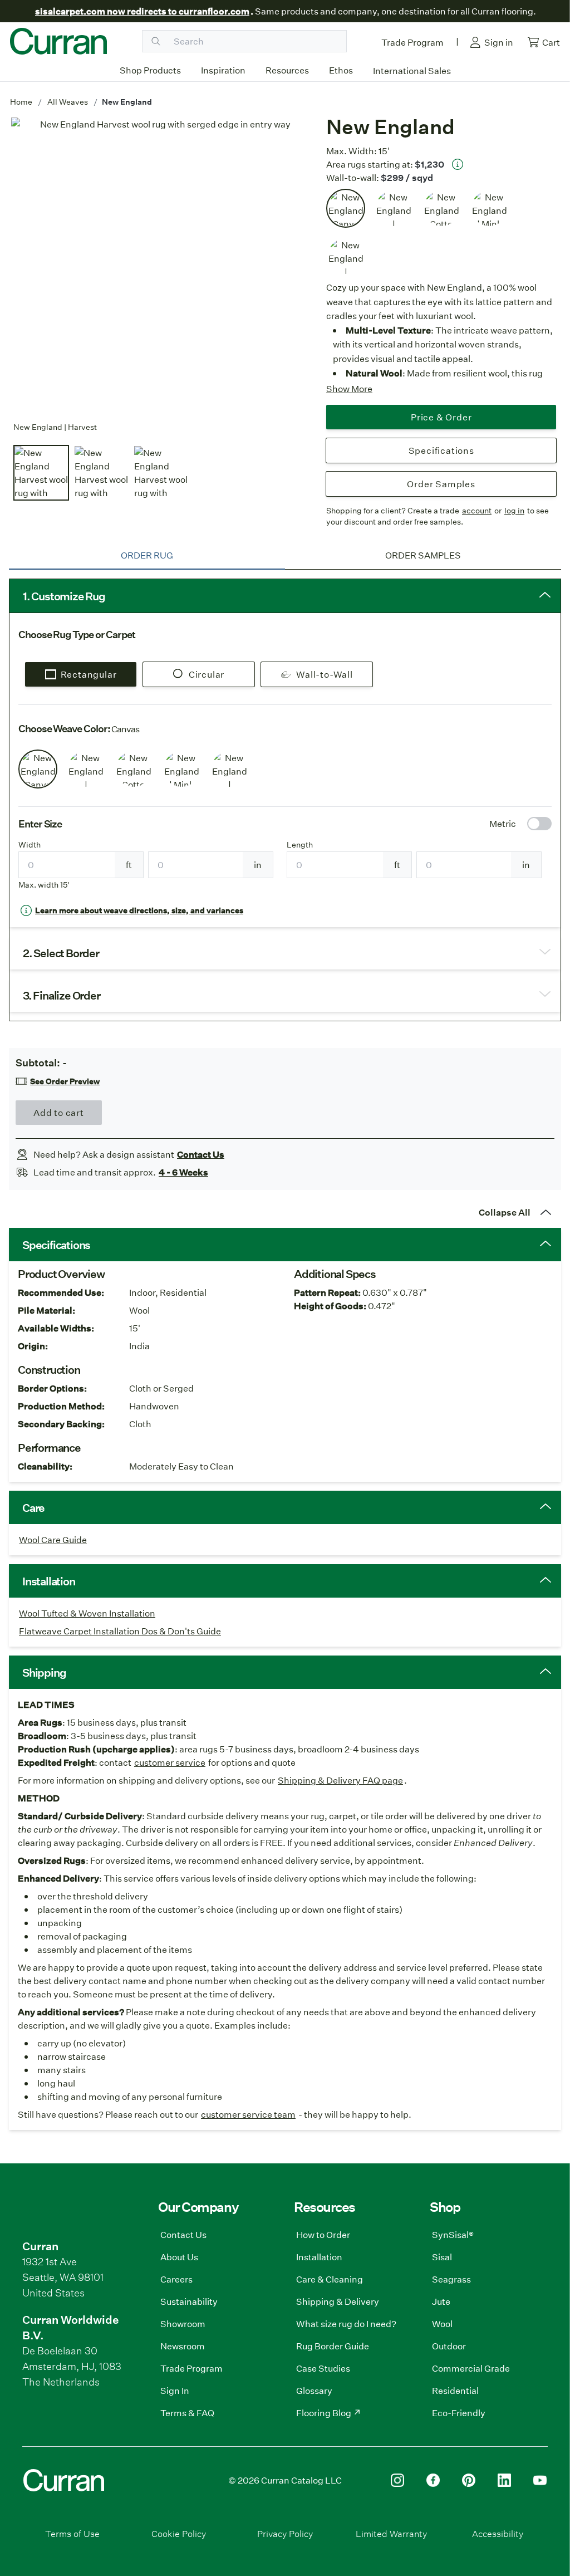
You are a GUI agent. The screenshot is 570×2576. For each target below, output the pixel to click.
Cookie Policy (179, 2533)
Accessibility (498, 2533)
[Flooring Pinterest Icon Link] (469, 2480)
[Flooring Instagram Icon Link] (397, 2480)
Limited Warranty (391, 2533)
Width (30, 845)
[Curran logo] (58, 41)
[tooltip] (458, 164)
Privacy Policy (285, 2533)
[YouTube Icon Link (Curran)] (540, 2480)
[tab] (147, 555)
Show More (349, 388)
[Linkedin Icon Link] (504, 2480)
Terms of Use (72, 2533)
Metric (503, 823)
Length (300, 845)
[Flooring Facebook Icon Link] (433, 2480)
